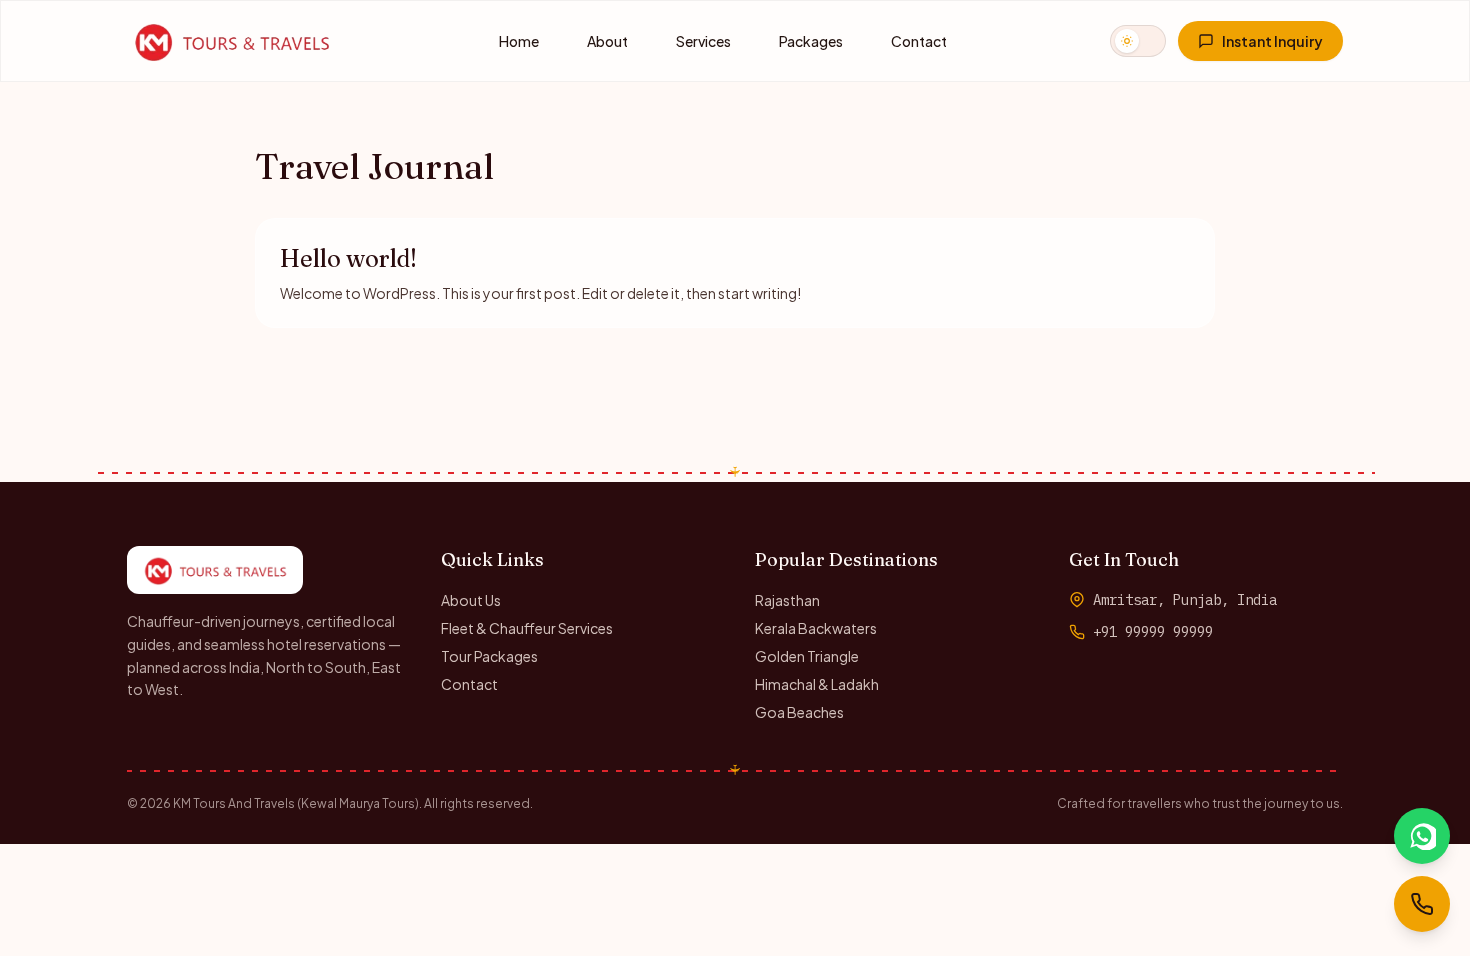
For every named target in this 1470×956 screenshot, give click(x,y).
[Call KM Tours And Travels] (1422, 904)
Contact (919, 41)
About (607, 41)
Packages (811, 41)
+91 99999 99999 (1153, 632)
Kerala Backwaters (816, 628)
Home (519, 41)
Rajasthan (787, 600)
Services (703, 41)
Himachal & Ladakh (817, 684)
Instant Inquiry (1272, 41)
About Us (471, 600)
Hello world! (348, 258)
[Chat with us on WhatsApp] (1422, 836)
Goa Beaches (799, 712)
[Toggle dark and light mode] (1138, 41)
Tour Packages (489, 656)
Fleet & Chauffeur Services (527, 628)
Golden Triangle (807, 656)
